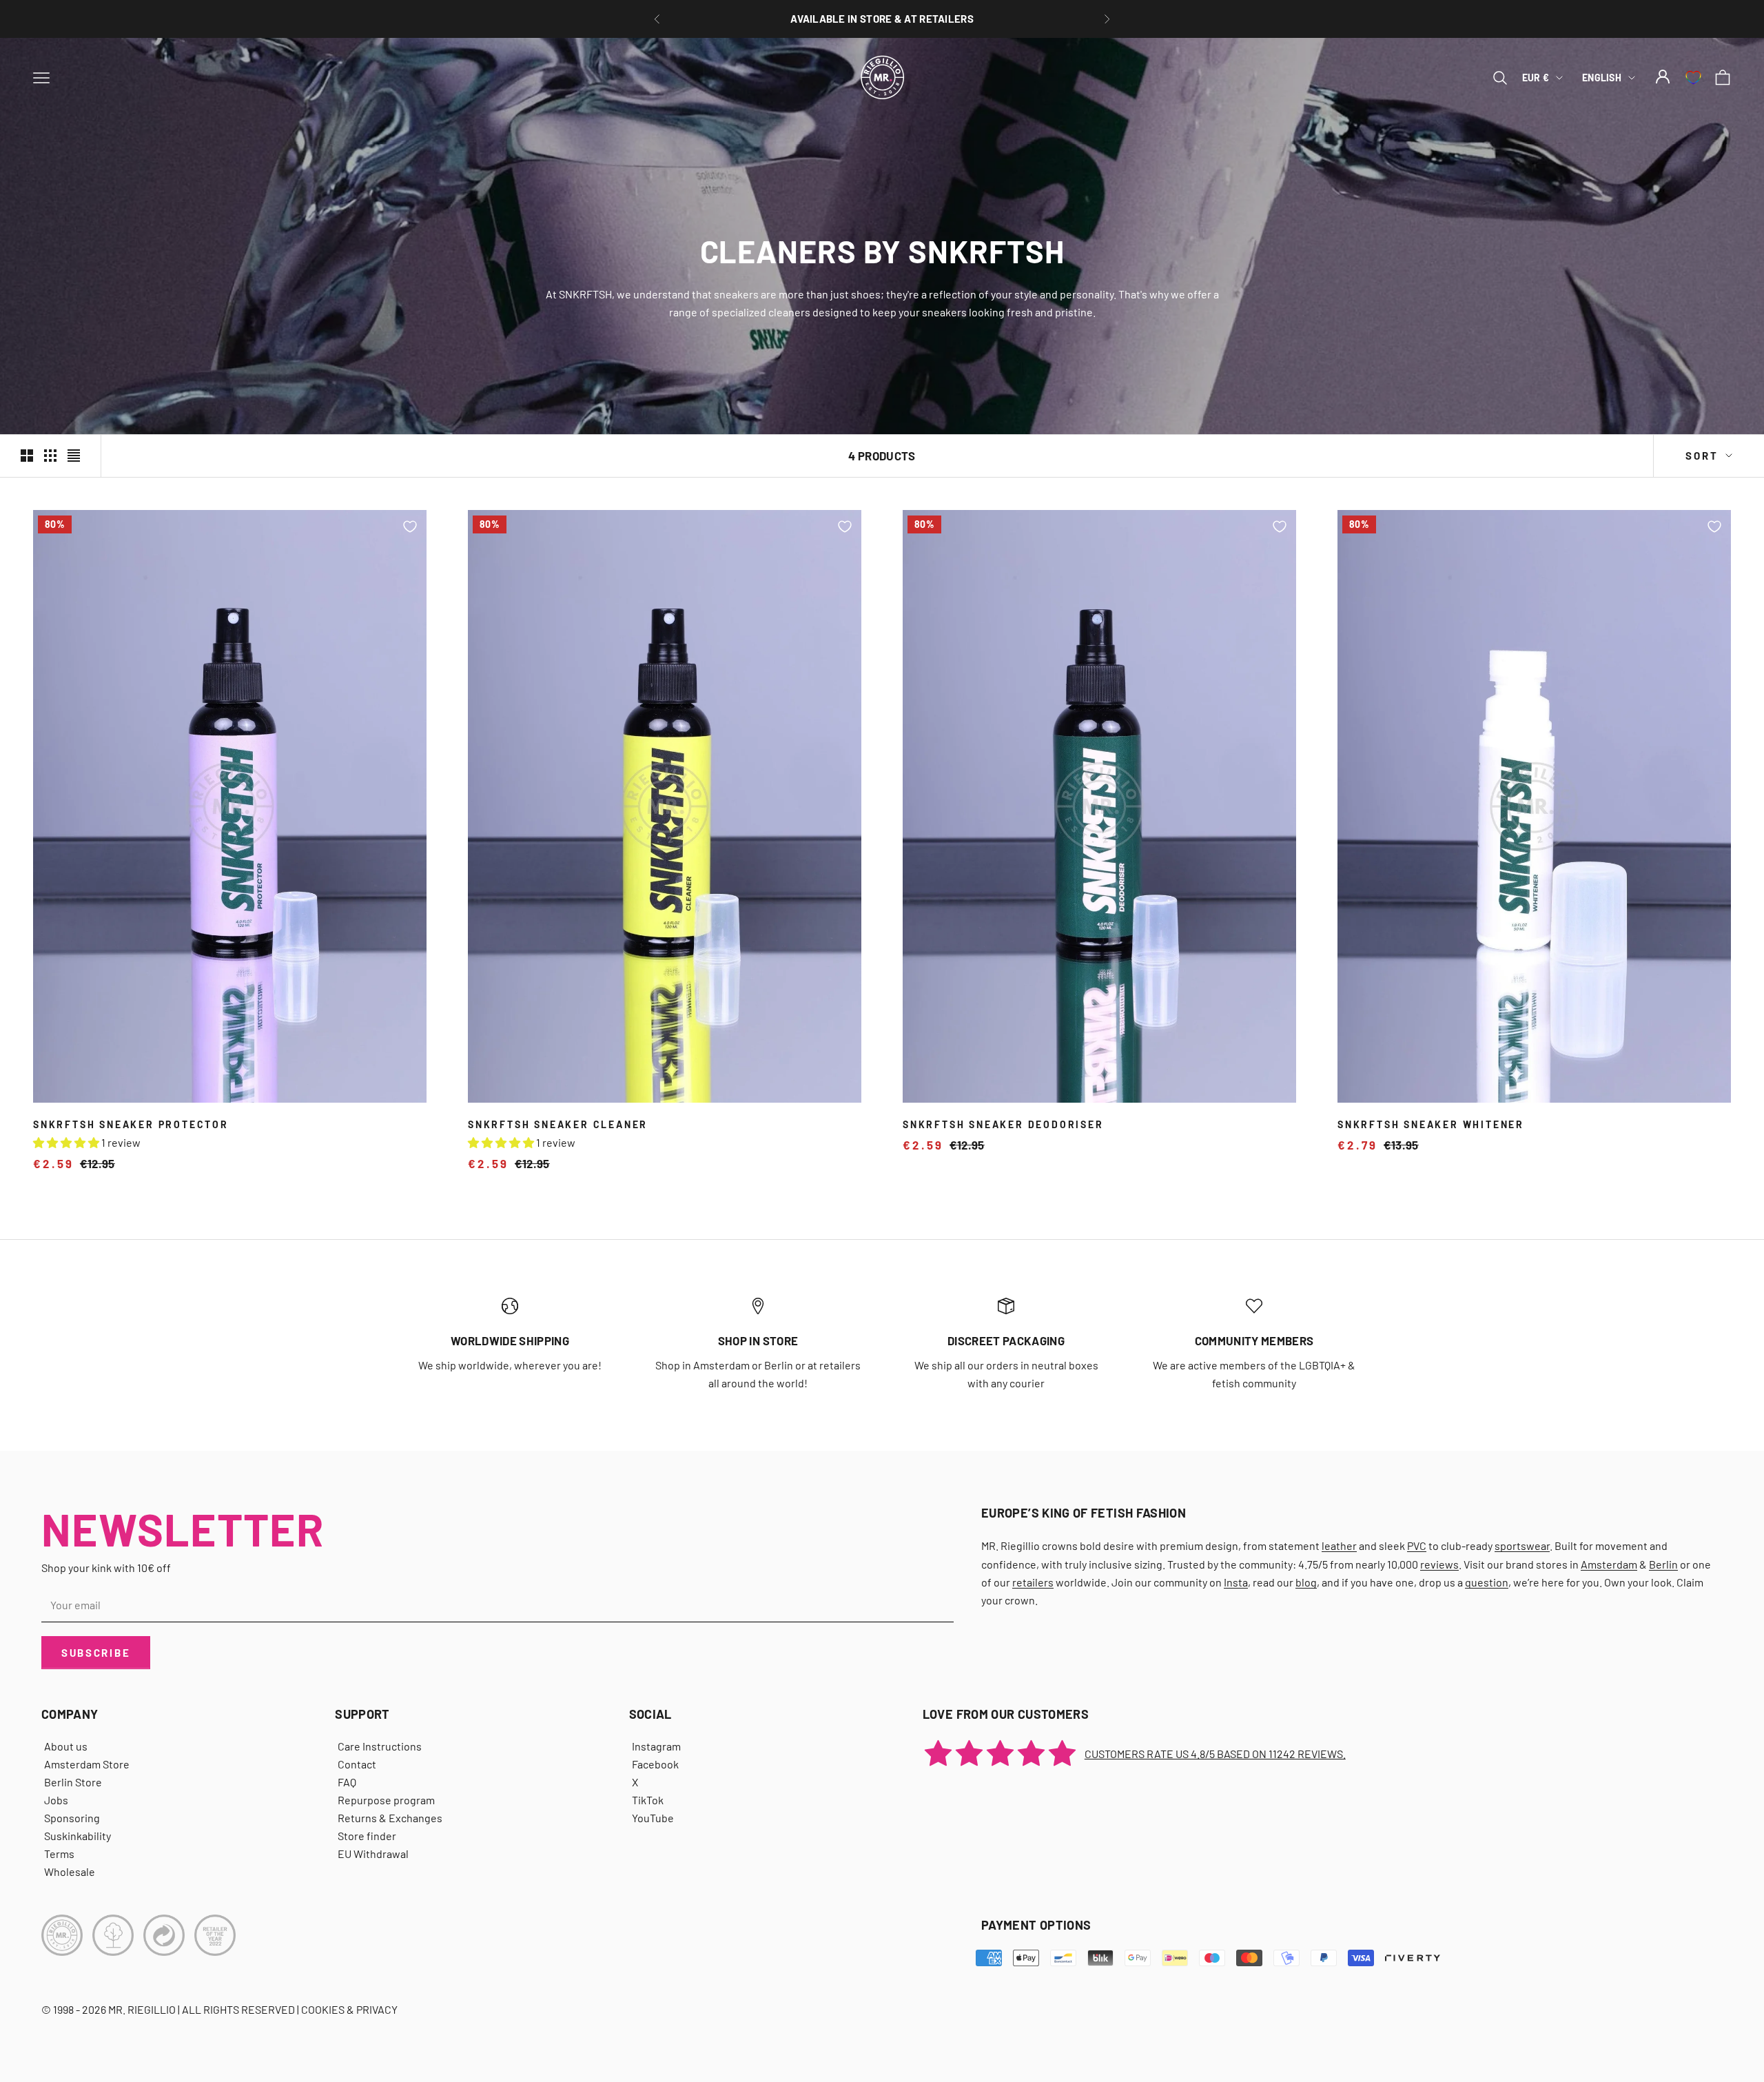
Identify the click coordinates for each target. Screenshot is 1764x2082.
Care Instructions (380, 1746)
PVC (1417, 1545)
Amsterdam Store (87, 1764)
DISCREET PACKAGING (1006, 1340)
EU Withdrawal (373, 1854)
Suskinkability (78, 1836)
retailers (1033, 1582)
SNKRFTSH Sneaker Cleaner (558, 1124)
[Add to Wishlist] (410, 527)
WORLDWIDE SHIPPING (510, 1340)
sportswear (1522, 1545)
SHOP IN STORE (758, 1340)
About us (66, 1746)
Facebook (655, 1764)
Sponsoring (72, 1818)
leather (1339, 1545)
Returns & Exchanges (390, 1818)
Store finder (367, 1836)
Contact (357, 1764)
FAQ (347, 1782)
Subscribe (96, 1653)
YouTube (653, 1818)
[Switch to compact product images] (74, 456)
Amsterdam (1609, 1564)
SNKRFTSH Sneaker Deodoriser (1003, 1124)
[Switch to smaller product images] (50, 456)
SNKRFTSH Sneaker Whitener (1431, 1124)
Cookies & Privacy (349, 2009)
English (1602, 78)
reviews (1439, 1564)
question (1487, 1582)
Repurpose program (386, 1800)
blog (1306, 1582)
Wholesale (70, 1871)
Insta (1236, 1582)
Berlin (1663, 1564)
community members (1254, 1340)
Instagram (656, 1746)
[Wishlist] (1693, 78)
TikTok (648, 1800)
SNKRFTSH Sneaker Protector (131, 1124)
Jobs (56, 1800)
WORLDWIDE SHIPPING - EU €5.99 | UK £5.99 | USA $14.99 (882, 19)
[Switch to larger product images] (27, 456)
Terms (59, 1854)
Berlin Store (73, 1782)
